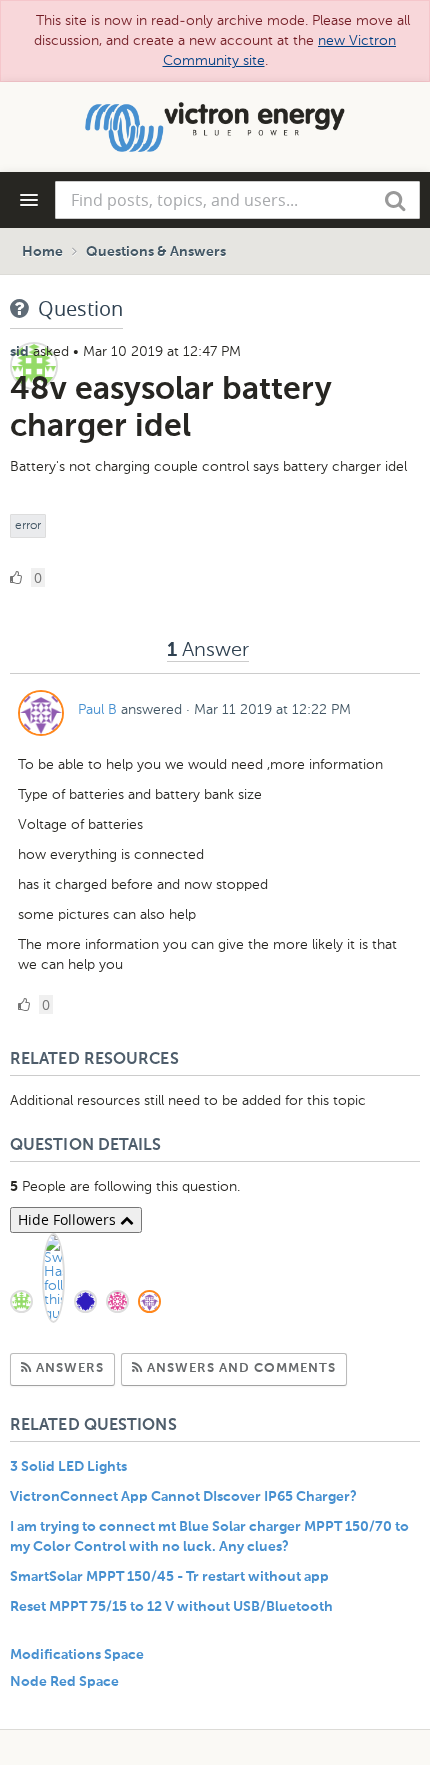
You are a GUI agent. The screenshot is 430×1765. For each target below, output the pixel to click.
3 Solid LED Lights (68, 1467)
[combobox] (237, 200)
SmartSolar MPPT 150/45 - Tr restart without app (169, 1577)
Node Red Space (64, 1682)
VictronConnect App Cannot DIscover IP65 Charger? (183, 1497)
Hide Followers (69, 1219)
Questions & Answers (156, 252)
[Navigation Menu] (29, 200)
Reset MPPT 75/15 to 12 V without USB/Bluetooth (171, 1607)
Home (42, 252)
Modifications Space (77, 1655)
